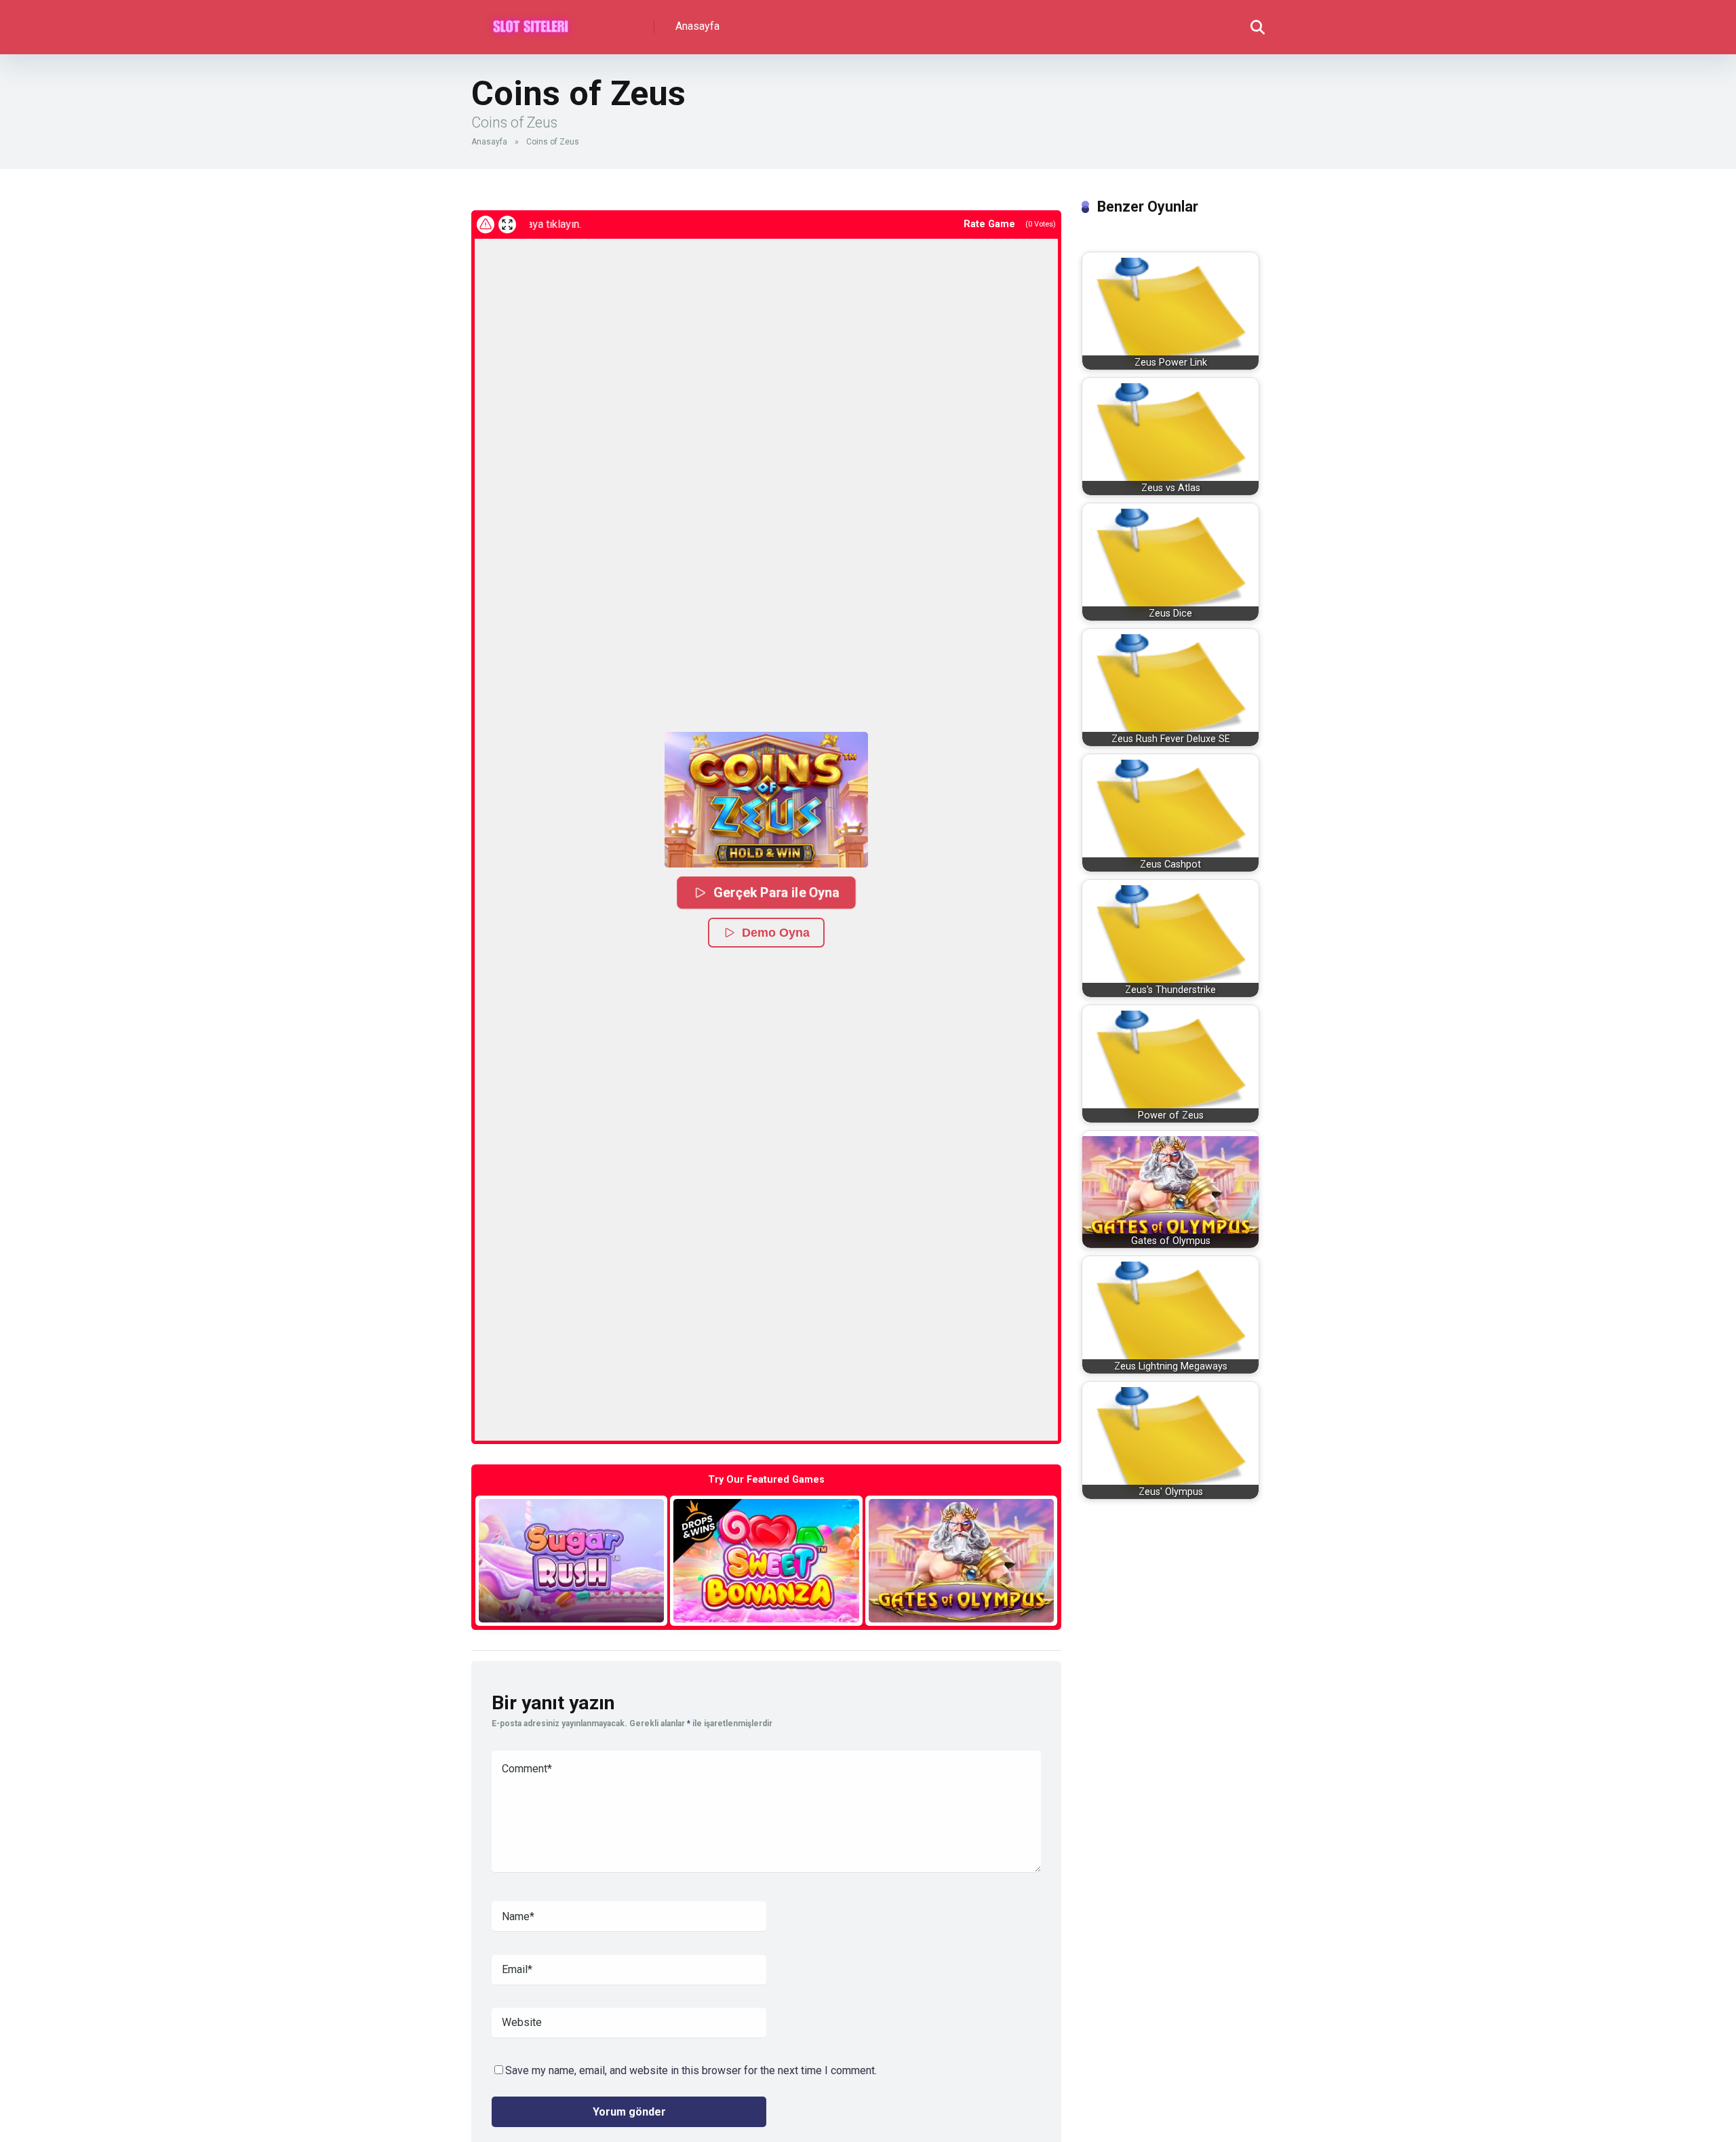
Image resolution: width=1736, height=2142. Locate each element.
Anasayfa (697, 26)
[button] (766, 800)
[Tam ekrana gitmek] (507, 225)
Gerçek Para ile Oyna (776, 892)
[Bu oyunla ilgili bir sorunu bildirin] (486, 225)
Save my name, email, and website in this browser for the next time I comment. (691, 2070)
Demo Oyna (776, 933)
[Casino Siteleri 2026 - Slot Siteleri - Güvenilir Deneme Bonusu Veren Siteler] (531, 22)
